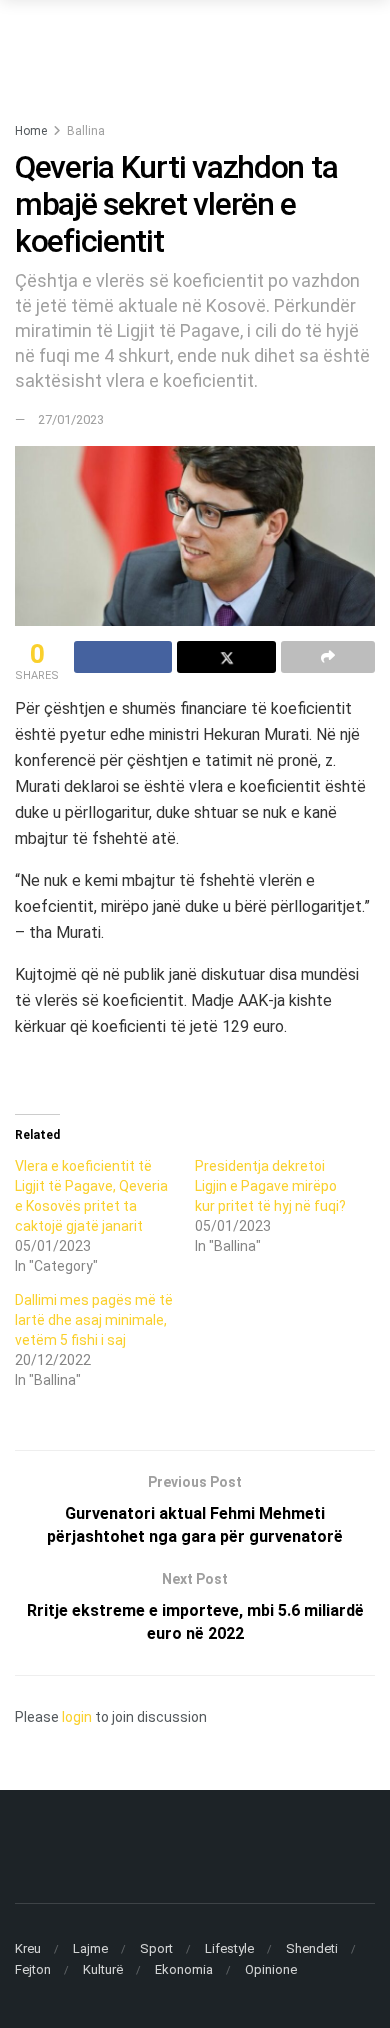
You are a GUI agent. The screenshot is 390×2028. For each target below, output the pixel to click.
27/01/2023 (71, 419)
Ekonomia (184, 1969)
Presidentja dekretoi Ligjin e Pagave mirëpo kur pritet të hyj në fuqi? (270, 1186)
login (77, 1717)
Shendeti (312, 1948)
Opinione (271, 1969)
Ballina (86, 131)
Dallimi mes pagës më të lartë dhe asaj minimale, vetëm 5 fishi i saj (94, 1320)
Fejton (33, 1969)
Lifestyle (229, 1948)
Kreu (28, 1948)
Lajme (90, 1948)
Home (31, 131)
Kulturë (103, 1969)
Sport (156, 1948)
